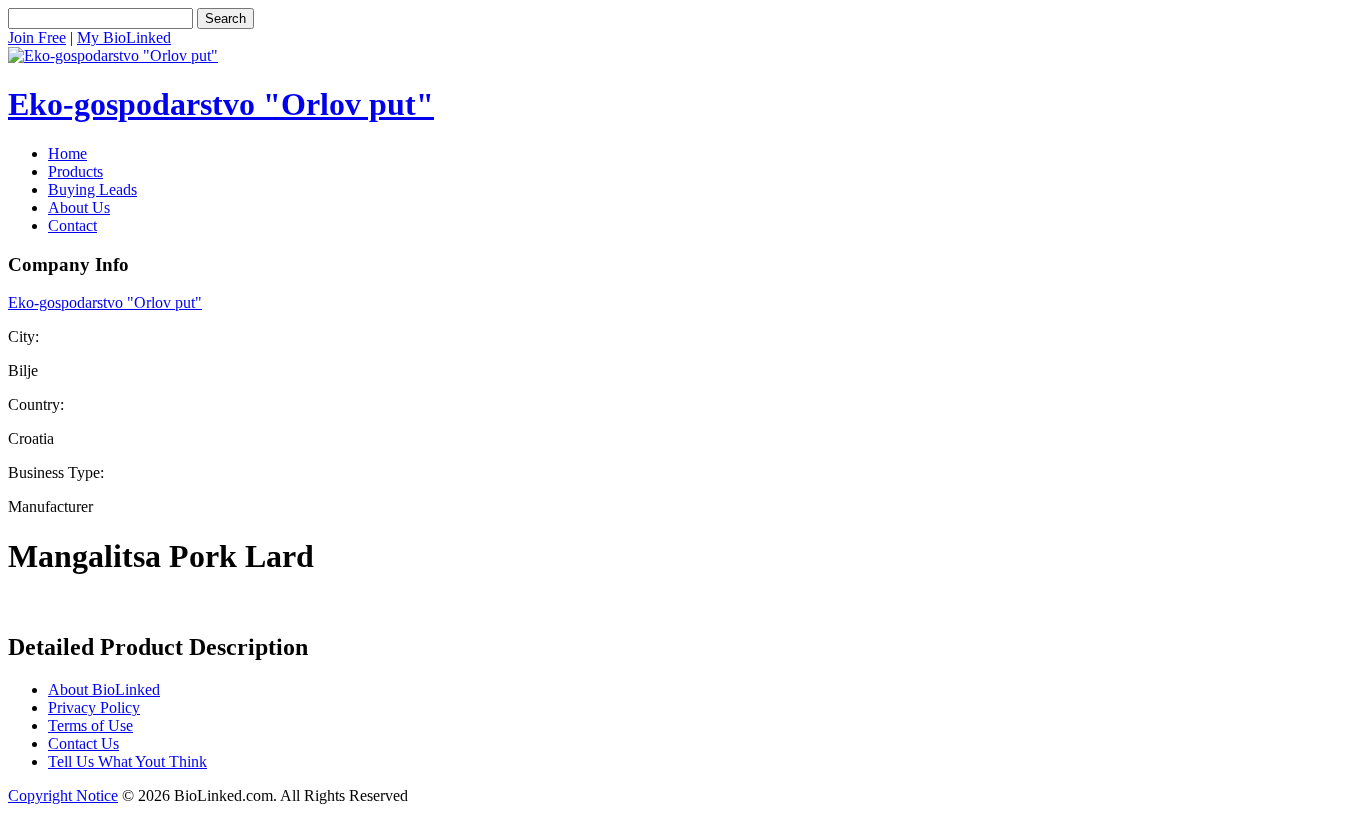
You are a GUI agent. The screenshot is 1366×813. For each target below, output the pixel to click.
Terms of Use (90, 725)
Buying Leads (92, 189)
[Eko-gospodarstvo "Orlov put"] (113, 55)
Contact (72, 225)
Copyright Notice (63, 795)
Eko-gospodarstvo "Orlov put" (221, 104)
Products (75, 171)
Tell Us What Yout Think (127, 761)
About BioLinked (104, 689)
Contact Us (83, 743)
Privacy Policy (94, 707)
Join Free (37, 37)
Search (225, 18)
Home (67, 153)
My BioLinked (124, 37)
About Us (79, 207)
